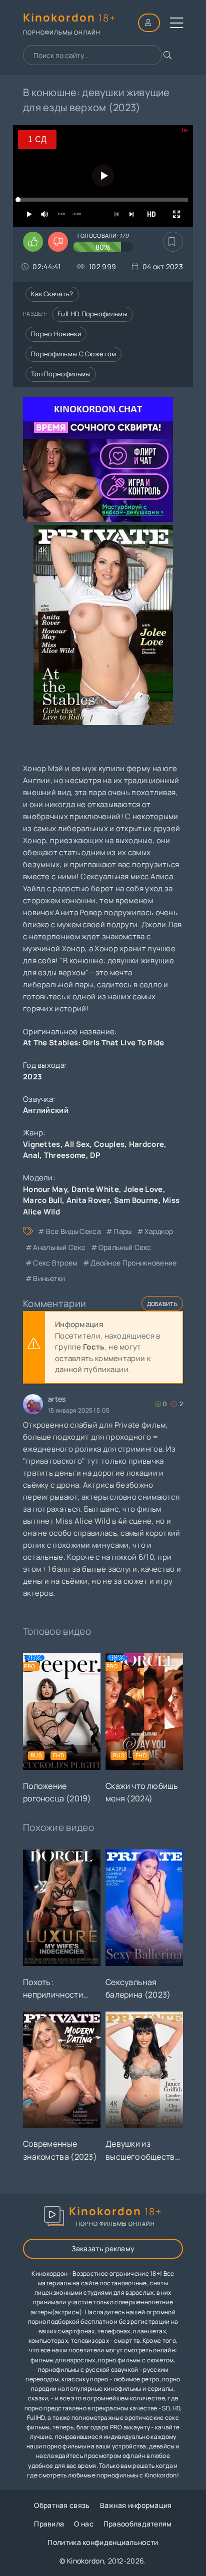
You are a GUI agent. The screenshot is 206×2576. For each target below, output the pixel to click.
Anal (31, 1155)
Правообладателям (138, 2524)
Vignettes (42, 1144)
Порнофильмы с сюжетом (73, 354)
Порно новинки (56, 334)
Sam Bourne (136, 1200)
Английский (46, 1110)
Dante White (95, 1189)
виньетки (49, 1278)
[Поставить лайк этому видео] (33, 242)
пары (122, 1231)
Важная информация (136, 2505)
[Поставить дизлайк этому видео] (58, 242)
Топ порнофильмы (61, 374)
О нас (84, 2524)
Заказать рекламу (103, 2248)
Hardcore (146, 1144)
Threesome (65, 1155)
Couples (109, 1144)
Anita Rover (88, 1200)
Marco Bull (42, 1200)
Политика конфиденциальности (103, 2542)
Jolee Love (143, 1189)
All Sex (77, 1144)
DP (95, 1155)
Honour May (45, 1189)
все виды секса (73, 1231)
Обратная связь (62, 2505)
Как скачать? (52, 294)
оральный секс (125, 1247)
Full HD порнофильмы (92, 314)
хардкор (159, 1231)
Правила (49, 2524)
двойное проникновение (133, 1263)
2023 (32, 1077)
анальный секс (59, 1247)
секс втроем (55, 1263)
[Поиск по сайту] (167, 55)
